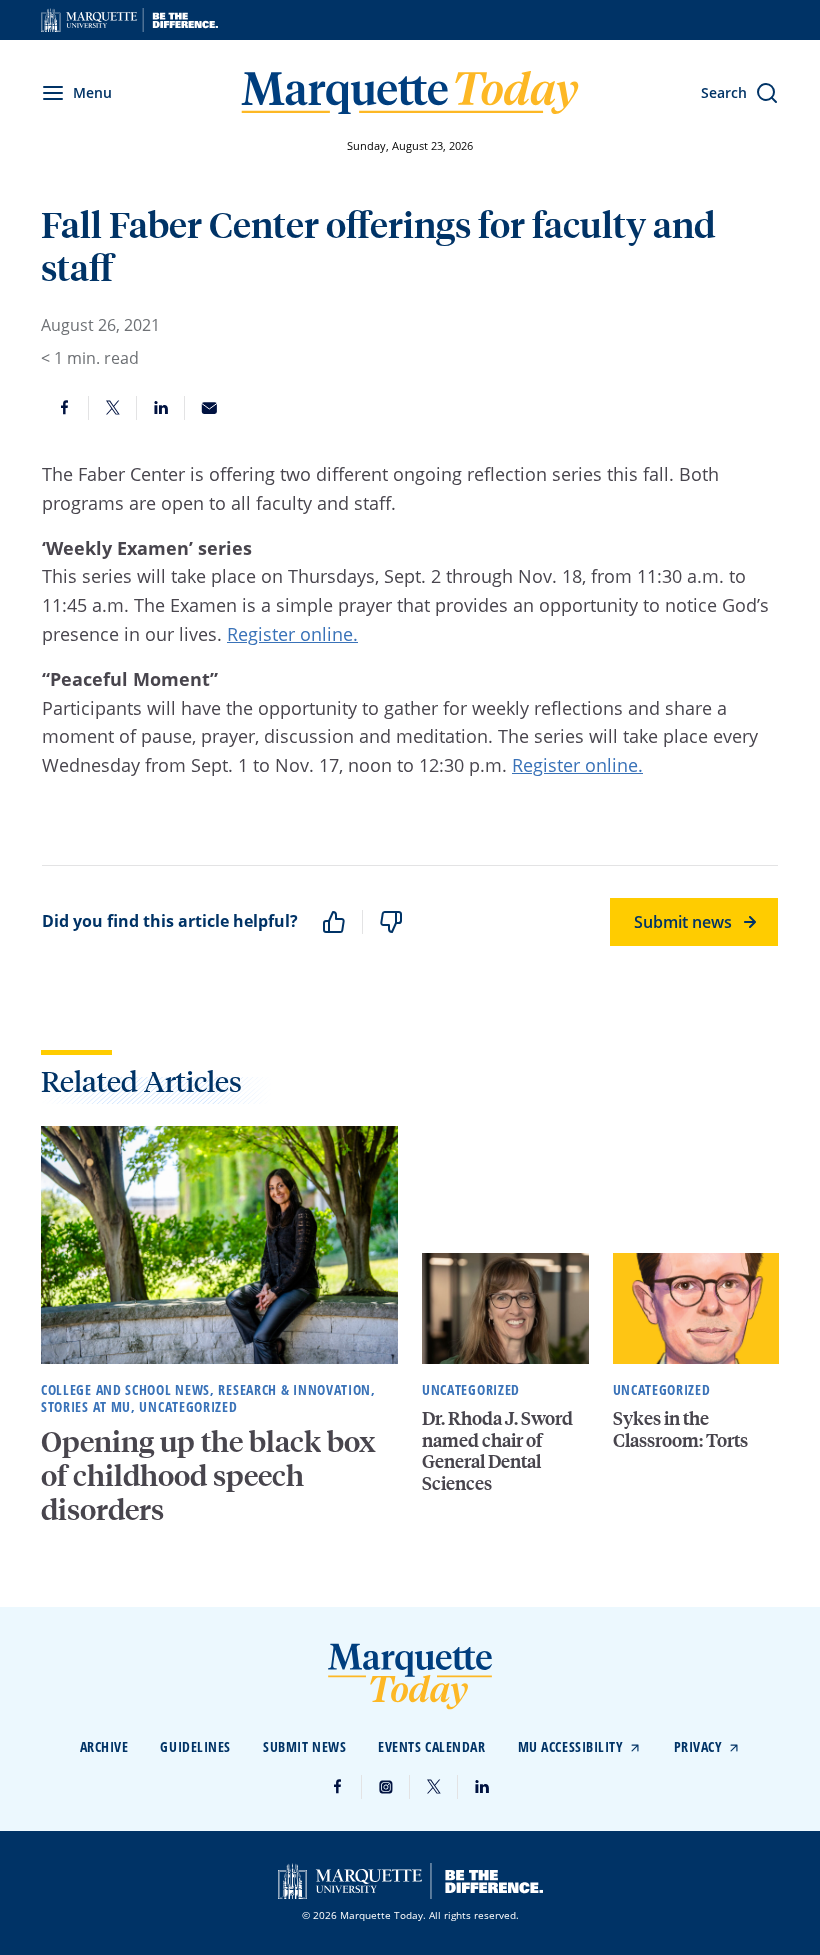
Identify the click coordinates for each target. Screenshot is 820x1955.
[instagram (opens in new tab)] (386, 1787)
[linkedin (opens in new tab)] (482, 1787)
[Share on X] (113, 408)
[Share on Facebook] (65, 408)
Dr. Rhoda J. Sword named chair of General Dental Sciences (497, 1450)
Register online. (292, 634)
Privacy (698, 1746)
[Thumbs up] (334, 922)
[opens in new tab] (129, 20)
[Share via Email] (209, 408)
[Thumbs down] (391, 922)
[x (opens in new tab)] (434, 1787)
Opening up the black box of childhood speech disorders (208, 1475)
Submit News (304, 1746)
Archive (104, 1746)
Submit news (683, 922)
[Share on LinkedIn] (161, 408)
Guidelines (195, 1746)
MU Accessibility (571, 1746)
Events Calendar (431, 1746)
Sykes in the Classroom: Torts (680, 1428)
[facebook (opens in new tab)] (338, 1787)
